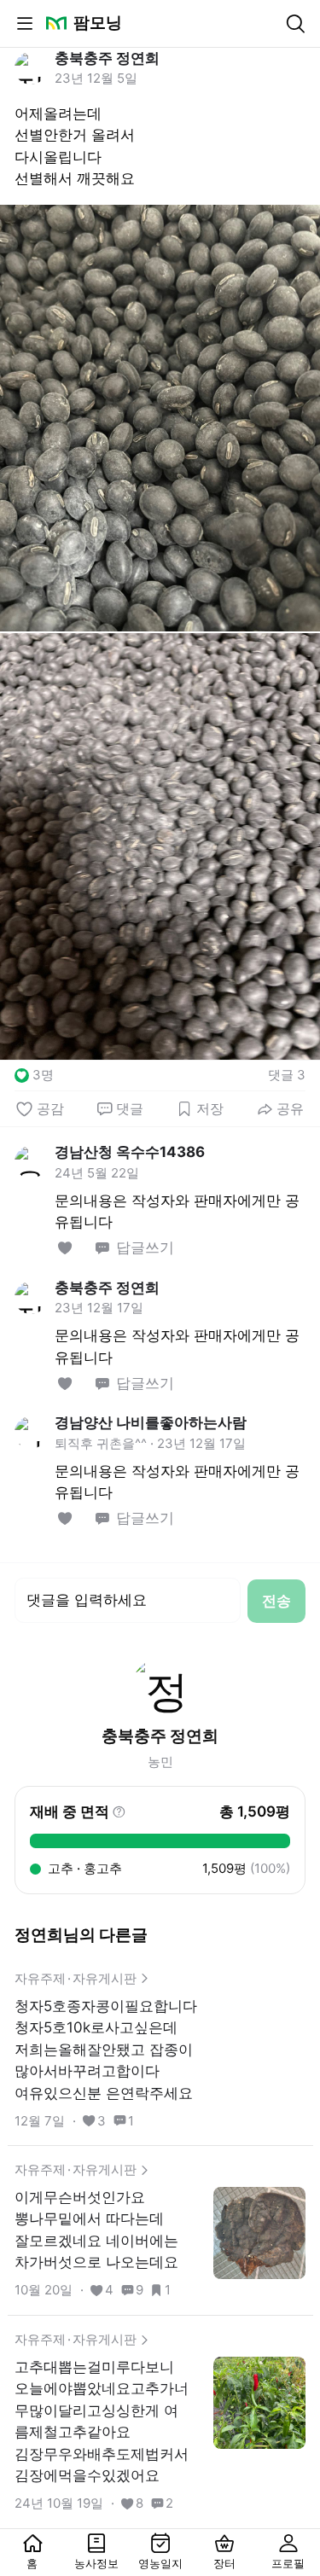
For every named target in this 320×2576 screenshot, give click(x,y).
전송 (276, 1601)
